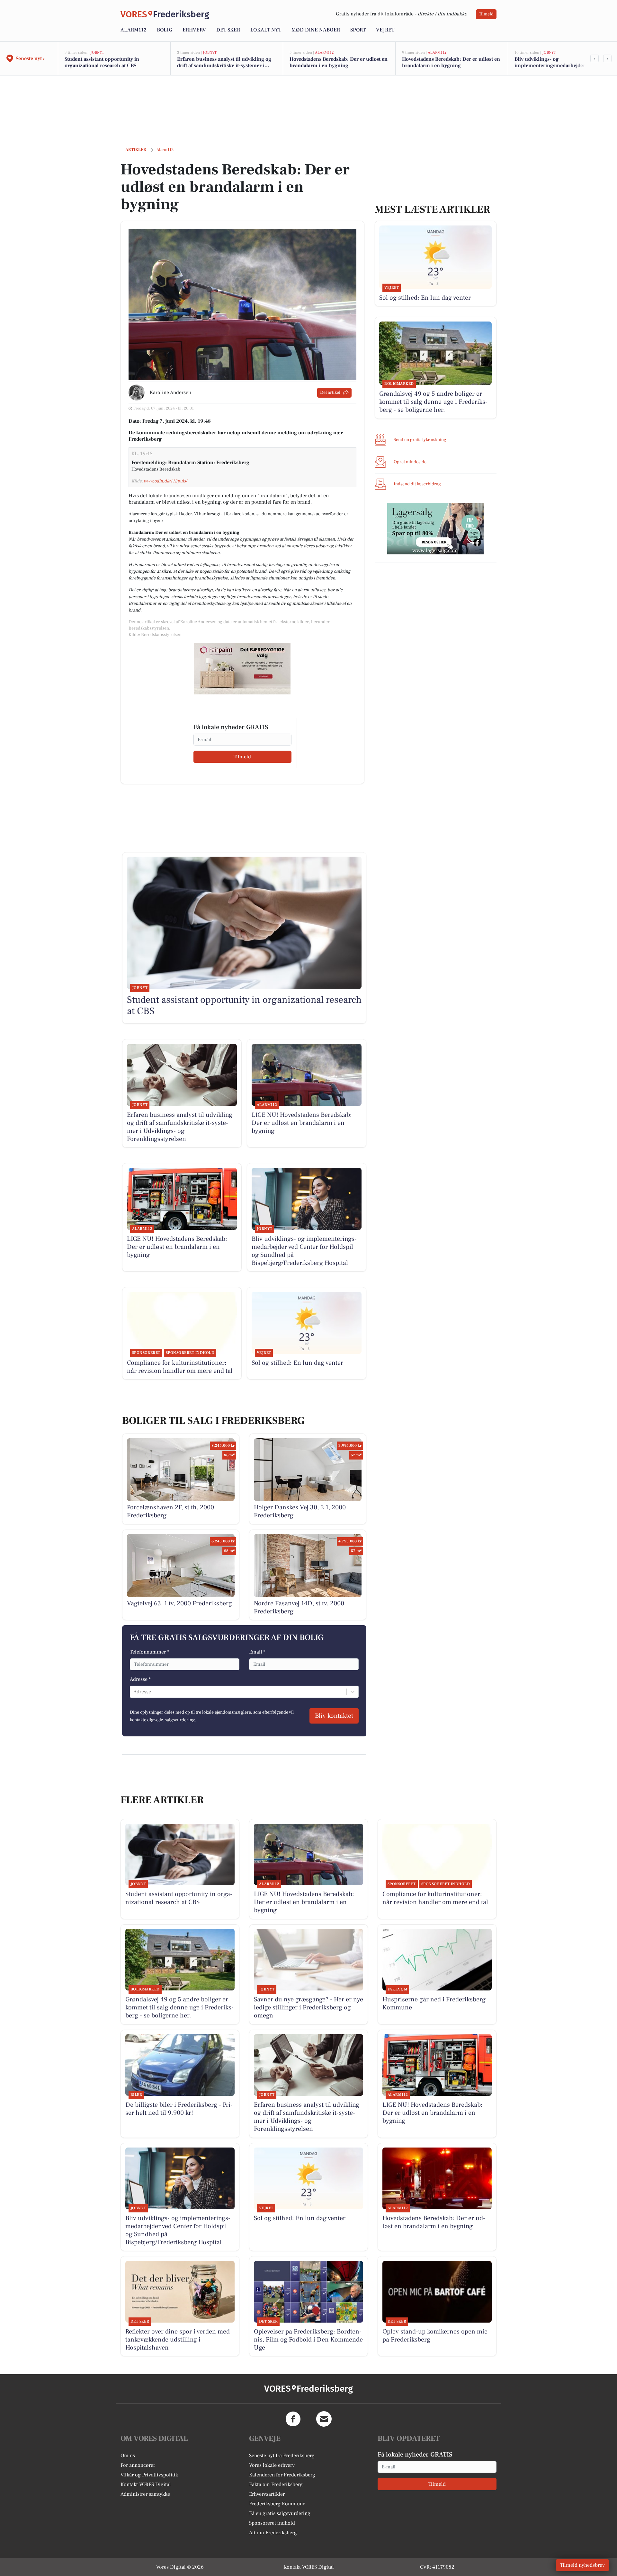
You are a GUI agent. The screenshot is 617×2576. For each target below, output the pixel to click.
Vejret (385, 30)
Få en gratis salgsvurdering (280, 2513)
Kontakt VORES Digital (146, 2484)
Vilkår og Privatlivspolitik (149, 2475)
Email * (257, 1652)
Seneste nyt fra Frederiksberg (282, 2456)
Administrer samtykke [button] (145, 2494)
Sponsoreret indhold (272, 2523)
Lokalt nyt (266, 30)
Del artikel (330, 393)
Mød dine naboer (316, 30)
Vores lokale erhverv (272, 2465)
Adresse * (140, 1679)
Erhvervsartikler (267, 2494)
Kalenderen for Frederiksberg (282, 2475)
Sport (358, 30)
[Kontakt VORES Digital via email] (324, 2419)
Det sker (228, 30)
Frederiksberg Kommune (277, 2504)
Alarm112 (134, 30)
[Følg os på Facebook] (293, 2419)
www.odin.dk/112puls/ (165, 481)
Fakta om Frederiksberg (276, 2484)
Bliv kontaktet (334, 1716)
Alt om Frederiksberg (273, 2533)
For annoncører (138, 2465)
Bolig (165, 30)
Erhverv (194, 30)
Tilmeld (486, 14)
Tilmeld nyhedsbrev (582, 2565)
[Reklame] (242, 669)
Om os (128, 2456)
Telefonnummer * (149, 1652)
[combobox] (134, 1692)
